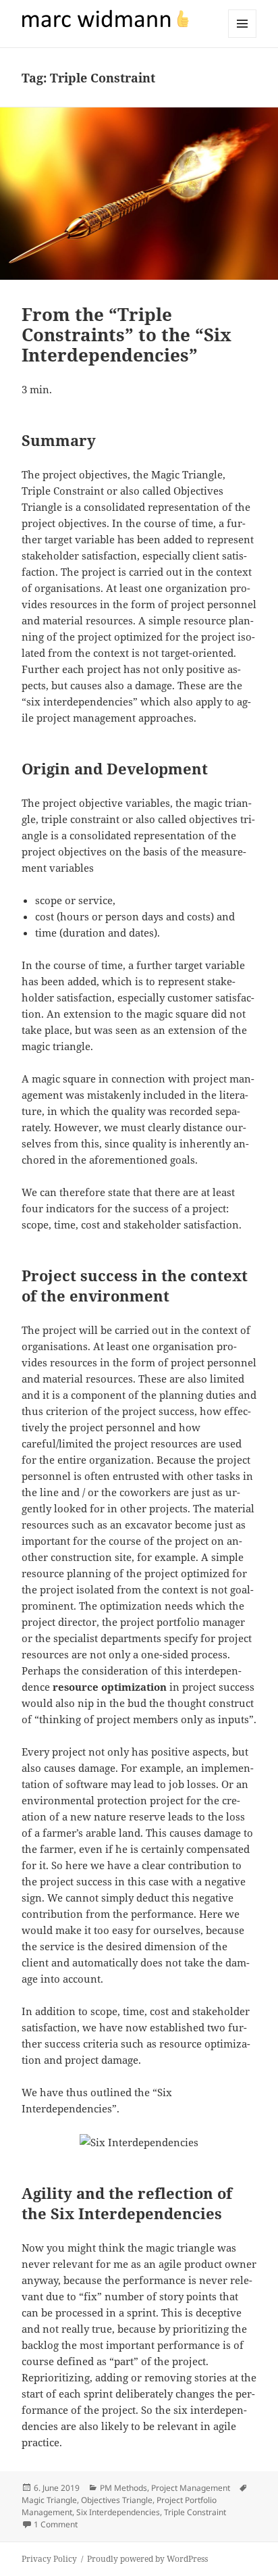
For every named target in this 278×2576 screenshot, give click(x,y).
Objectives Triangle (117, 2500)
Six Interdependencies (118, 2512)
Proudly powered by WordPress (147, 2559)
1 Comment (56, 2524)
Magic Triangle (49, 2500)
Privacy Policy (49, 2559)
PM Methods (123, 2488)
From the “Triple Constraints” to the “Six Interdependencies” (127, 335)
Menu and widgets (243, 38)
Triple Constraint (195, 2512)
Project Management (191, 2488)
